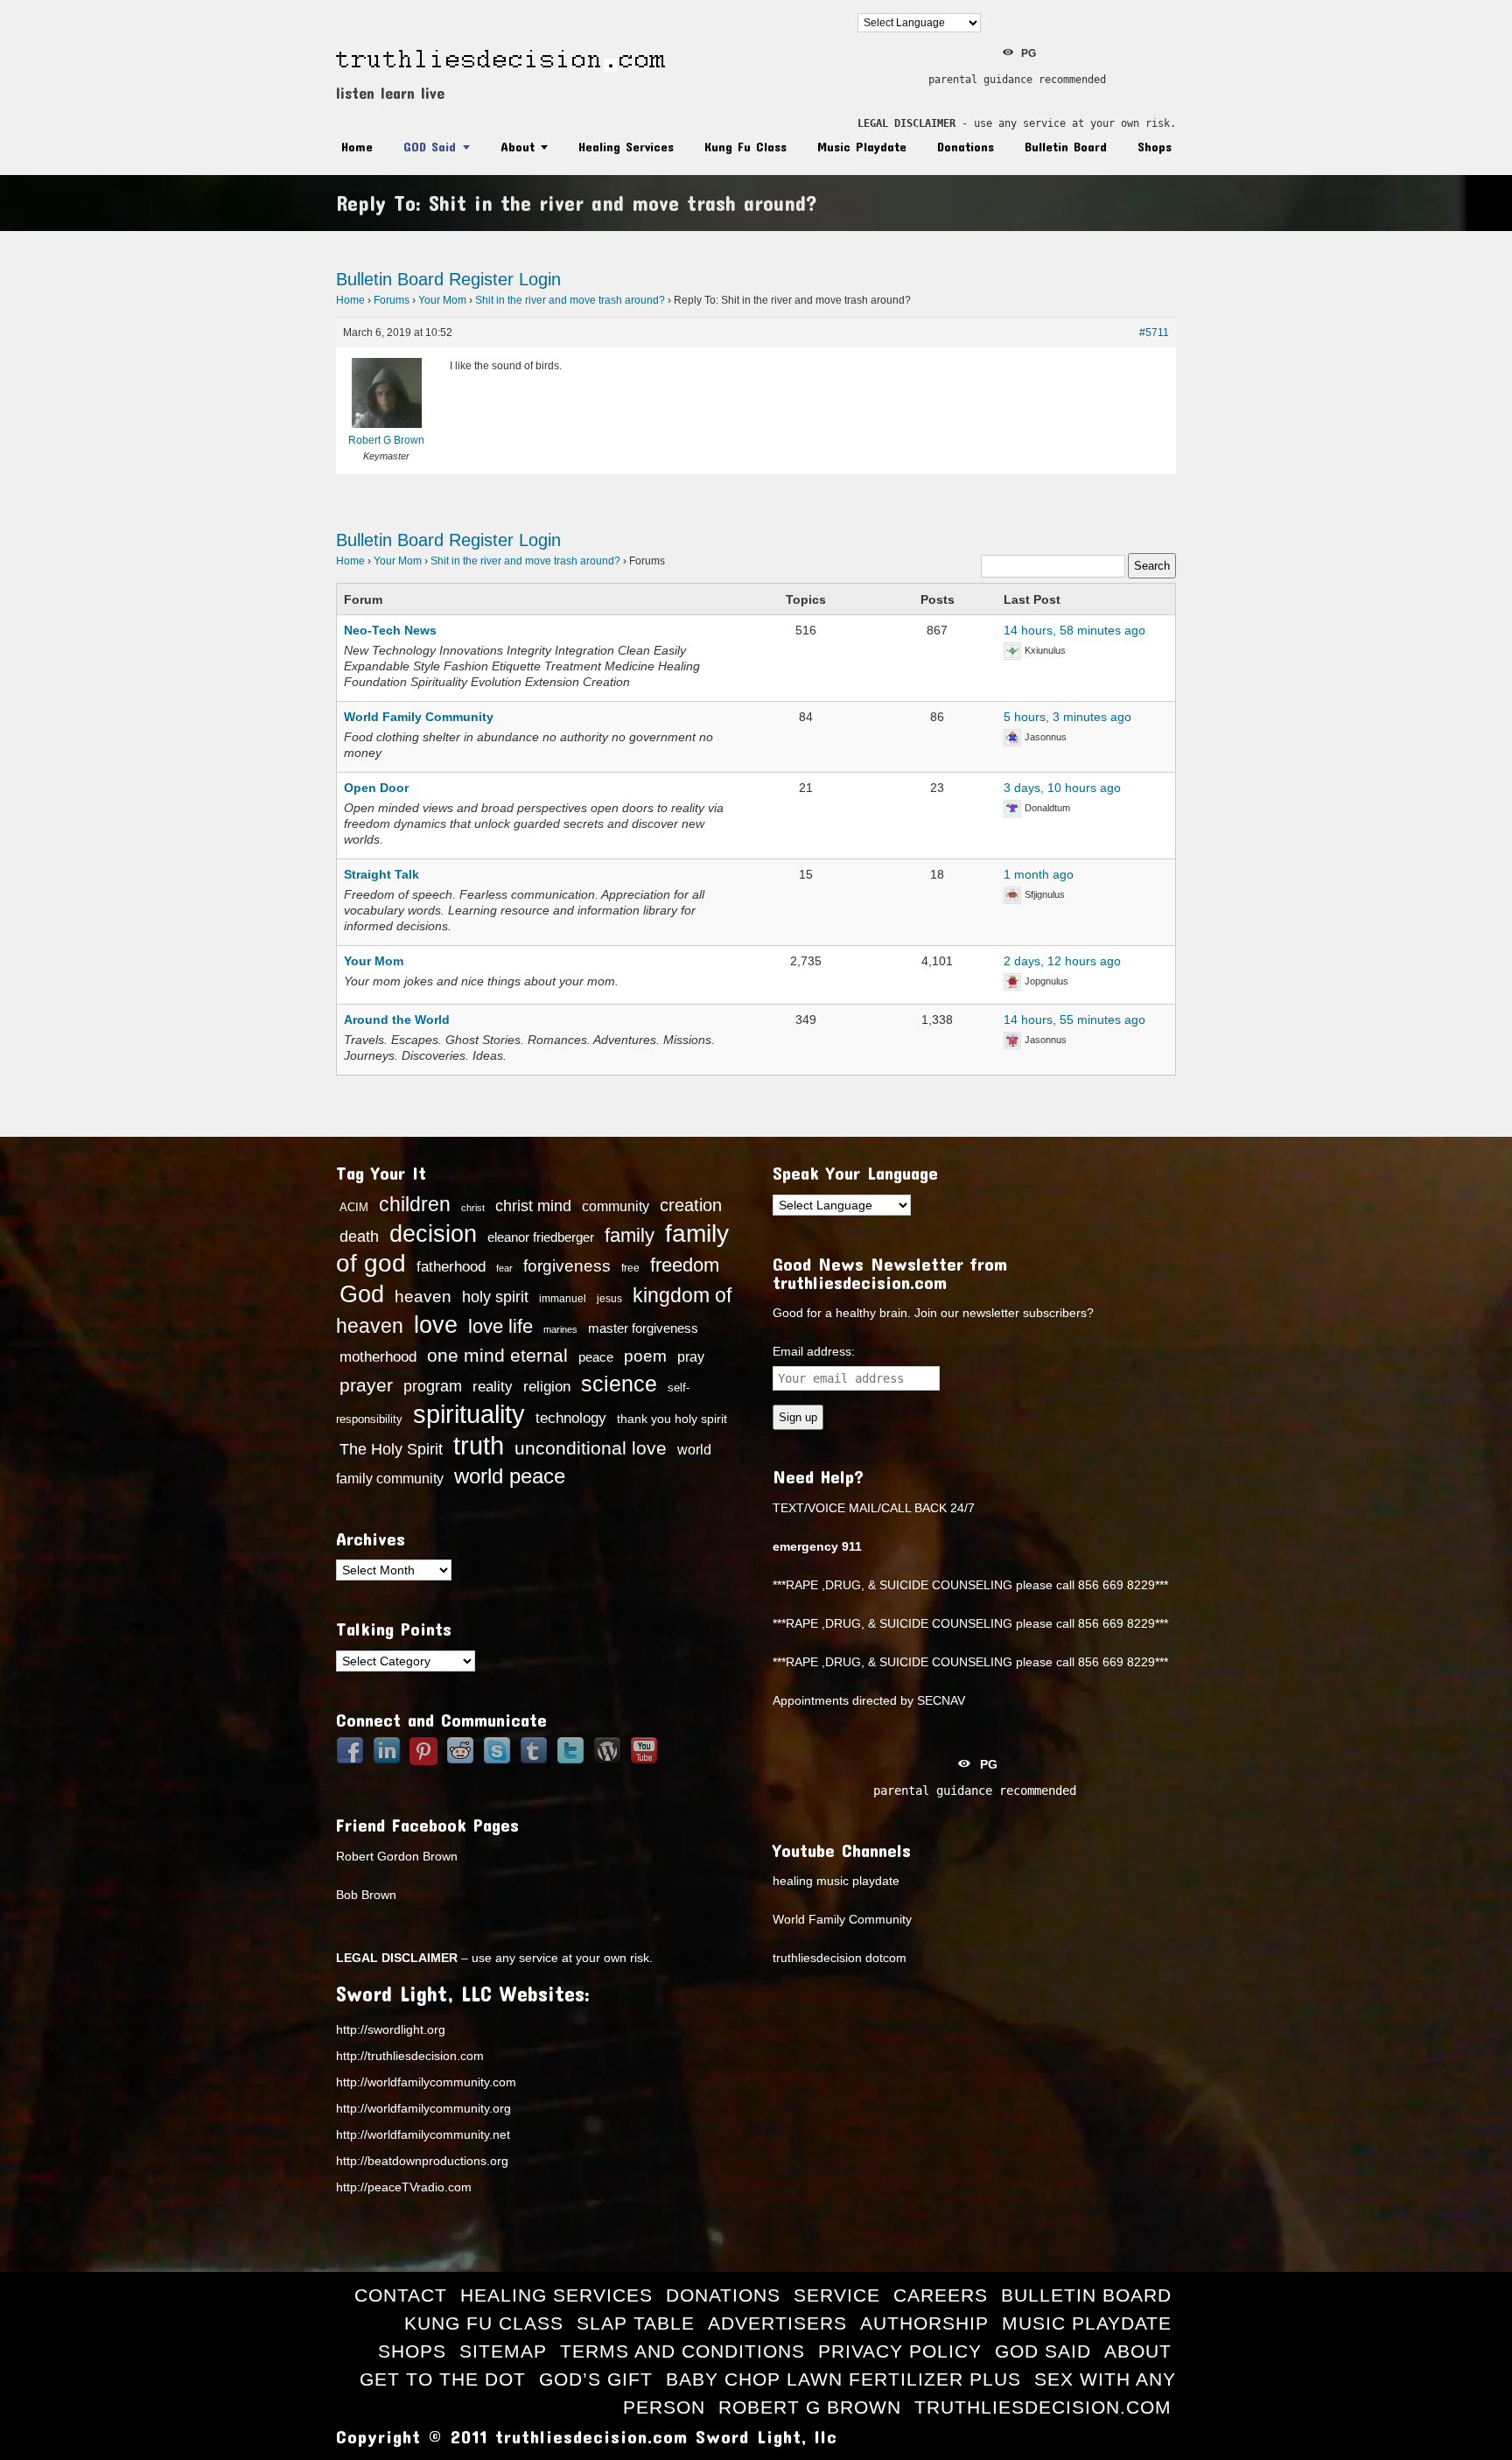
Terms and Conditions (682, 2351)
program (433, 1386)
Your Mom (442, 300)
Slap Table (636, 2323)
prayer (366, 1385)
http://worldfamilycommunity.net (423, 2134)
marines (560, 1329)
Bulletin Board (1066, 146)
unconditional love (591, 1448)
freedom (685, 1265)
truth (479, 1445)
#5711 (1154, 333)
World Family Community (419, 717)
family (630, 1235)
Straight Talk (381, 874)
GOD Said (430, 146)
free (630, 1268)
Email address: (814, 1351)
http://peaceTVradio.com (404, 2187)
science (619, 1384)
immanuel (563, 1299)
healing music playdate (836, 1881)
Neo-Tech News (390, 630)
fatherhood (451, 1266)
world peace (510, 1476)
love (436, 1325)
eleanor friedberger (541, 1237)
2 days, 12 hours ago (1062, 961)
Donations (966, 146)
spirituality (469, 1414)
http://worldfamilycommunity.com (426, 2082)
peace (596, 1357)
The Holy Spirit (391, 1449)
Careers (941, 2295)
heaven (423, 1296)
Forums (392, 300)
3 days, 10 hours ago (1062, 788)
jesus (609, 1299)
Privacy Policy (900, 2351)
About (518, 146)
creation (691, 1205)
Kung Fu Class (745, 146)
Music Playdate (862, 146)
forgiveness (567, 1266)
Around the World (397, 1020)
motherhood (378, 1357)
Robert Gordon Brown (397, 1856)
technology (571, 1418)
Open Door (376, 788)
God (362, 1294)
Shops (1155, 146)
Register (481, 279)
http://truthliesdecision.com (410, 2056)
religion (547, 1387)
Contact (401, 2295)
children (415, 1204)
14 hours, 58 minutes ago (1074, 630)
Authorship (924, 2323)
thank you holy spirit (672, 1419)
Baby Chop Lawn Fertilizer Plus (843, 2379)
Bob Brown (366, 1895)
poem (645, 1356)
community (616, 1206)
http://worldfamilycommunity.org (423, 2108)
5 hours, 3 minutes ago (1067, 717)
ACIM (354, 1207)
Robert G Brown (810, 2407)
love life (500, 1327)
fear (504, 1268)
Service (837, 2295)
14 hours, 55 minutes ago (1074, 1020)
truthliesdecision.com (1043, 2407)
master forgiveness (643, 1328)
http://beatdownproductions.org (422, 2161)
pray (691, 1357)
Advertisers (777, 2323)
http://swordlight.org (391, 2029)
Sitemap (503, 2351)
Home (357, 146)
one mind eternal (497, 1355)
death (359, 1237)
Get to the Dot (443, 2379)
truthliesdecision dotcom (840, 1958)
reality (493, 1386)
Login (540, 279)
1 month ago (1039, 874)
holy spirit (495, 1297)
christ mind (533, 1206)
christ (473, 1208)
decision (433, 1234)
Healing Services (626, 146)
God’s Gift (596, 2379)
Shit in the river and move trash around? (570, 300)
